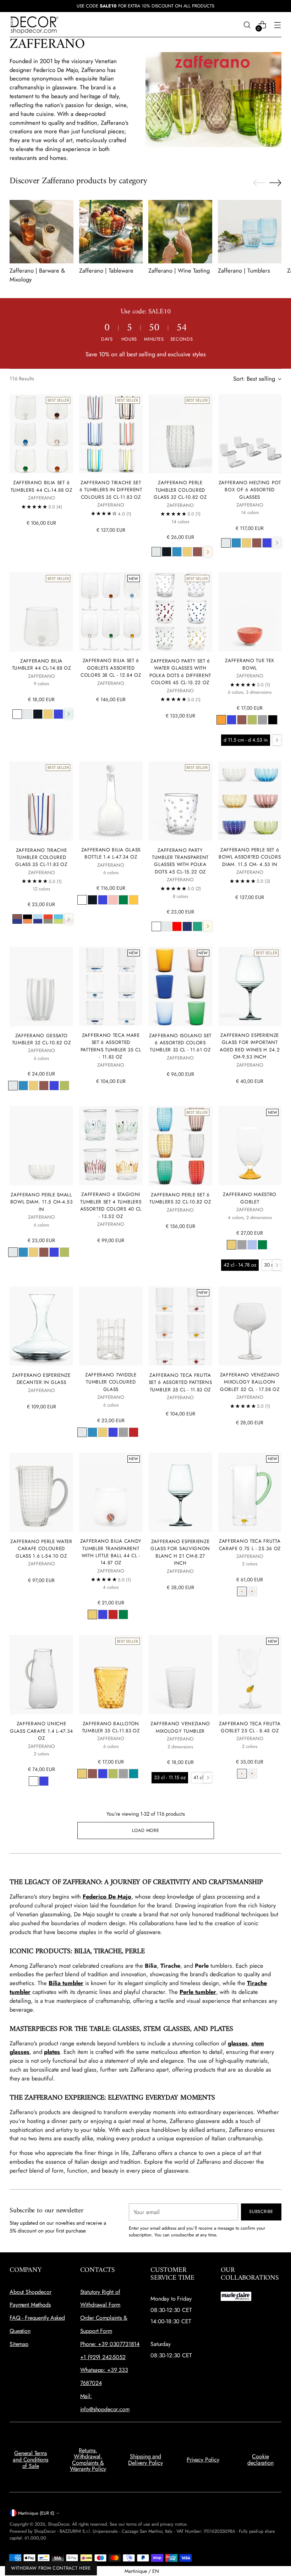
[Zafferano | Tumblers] (250, 232)
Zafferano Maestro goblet (250, 1198)
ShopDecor (59, 2524)
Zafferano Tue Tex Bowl (250, 664)
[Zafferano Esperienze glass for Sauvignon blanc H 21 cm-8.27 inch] (180, 1492)
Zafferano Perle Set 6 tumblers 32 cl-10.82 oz (180, 1198)
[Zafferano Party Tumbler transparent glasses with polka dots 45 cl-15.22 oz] (180, 801)
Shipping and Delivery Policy (145, 2460)
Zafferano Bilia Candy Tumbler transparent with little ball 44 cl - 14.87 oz (111, 1552)
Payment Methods (30, 2305)
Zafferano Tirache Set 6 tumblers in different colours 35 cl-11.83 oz (111, 490)
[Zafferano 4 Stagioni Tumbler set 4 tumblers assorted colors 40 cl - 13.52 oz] (111, 1145)
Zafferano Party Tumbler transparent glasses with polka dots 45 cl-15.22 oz (180, 861)
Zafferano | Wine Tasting (179, 270)
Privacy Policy (203, 2460)
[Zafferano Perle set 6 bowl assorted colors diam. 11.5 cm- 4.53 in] (250, 801)
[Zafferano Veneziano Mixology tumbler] (180, 1675)
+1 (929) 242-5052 (103, 2357)
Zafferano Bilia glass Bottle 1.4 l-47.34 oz (111, 853)
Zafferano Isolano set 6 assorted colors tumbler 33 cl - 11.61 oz (180, 1043)
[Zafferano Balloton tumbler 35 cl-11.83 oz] (111, 1674)
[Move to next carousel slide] (275, 183)
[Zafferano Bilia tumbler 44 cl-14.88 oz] (41, 612)
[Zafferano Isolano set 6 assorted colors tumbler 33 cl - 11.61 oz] (180, 987)
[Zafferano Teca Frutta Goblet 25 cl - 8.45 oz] (250, 1674)
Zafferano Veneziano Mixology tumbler (180, 1727)
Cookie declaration (260, 2460)
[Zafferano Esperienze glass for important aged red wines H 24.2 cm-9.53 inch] (250, 986)
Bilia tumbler (66, 1983)
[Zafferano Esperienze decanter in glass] (41, 1326)
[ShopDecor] (34, 25)
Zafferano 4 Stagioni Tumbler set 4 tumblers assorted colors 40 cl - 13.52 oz (111, 1205)
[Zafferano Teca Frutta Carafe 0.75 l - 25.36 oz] (250, 1492)
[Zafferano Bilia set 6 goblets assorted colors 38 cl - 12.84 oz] (111, 612)
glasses (238, 2043)
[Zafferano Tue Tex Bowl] (250, 612)
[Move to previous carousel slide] (259, 183)
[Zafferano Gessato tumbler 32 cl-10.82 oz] (41, 987)
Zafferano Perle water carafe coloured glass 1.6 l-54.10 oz (41, 1549)
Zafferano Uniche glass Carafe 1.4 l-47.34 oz (41, 1731)
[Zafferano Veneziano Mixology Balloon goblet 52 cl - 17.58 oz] (250, 1326)
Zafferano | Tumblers (244, 270)
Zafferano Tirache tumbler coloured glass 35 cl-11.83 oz (41, 857)
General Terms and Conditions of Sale (31, 2459)
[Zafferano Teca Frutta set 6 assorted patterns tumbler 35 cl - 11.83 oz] (180, 1326)
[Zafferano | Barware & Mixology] (42, 232)
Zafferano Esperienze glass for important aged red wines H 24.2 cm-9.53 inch (250, 1046)
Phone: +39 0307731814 (110, 2344)
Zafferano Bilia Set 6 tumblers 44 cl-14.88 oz (42, 486)
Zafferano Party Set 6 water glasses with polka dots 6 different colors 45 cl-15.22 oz (180, 672)
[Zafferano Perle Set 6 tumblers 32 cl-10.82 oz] (180, 1146)
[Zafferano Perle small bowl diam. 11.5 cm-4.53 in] (41, 1146)
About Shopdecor (31, 2292)
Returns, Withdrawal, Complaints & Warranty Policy (88, 2460)
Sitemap (19, 2344)
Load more (146, 1830)
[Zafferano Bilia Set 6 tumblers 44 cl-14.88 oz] (41, 434)
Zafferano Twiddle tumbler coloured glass (111, 1382)
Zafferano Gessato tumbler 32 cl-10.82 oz (42, 1039)
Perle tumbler (198, 1992)
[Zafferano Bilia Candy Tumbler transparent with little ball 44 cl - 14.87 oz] (111, 1492)
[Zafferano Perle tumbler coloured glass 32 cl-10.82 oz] (180, 434)
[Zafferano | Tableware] (111, 232)
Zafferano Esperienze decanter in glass (41, 1379)
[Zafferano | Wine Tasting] (180, 232)
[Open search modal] (247, 25)
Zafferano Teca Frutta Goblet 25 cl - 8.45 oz (250, 1727)
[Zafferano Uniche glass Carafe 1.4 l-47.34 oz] (41, 1675)
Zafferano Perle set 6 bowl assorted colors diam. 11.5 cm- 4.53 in (250, 857)
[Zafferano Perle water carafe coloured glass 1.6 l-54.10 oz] (41, 1492)
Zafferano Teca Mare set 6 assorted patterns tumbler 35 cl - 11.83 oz (111, 1046)
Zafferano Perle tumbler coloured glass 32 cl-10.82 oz (180, 490)
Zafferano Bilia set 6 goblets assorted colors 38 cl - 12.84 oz (111, 668)
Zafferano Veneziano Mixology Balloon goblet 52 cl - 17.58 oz (250, 1382)
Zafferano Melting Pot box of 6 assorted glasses (250, 490)
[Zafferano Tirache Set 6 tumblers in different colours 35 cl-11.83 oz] (111, 434)
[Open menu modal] (278, 25)
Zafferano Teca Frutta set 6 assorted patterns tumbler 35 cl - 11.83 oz (180, 1382)
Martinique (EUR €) (36, 2513)
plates (52, 2052)
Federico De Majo (107, 1896)
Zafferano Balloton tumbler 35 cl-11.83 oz (111, 1727)
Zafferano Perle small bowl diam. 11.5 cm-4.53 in (42, 1202)
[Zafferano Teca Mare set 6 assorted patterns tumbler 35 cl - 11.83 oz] (111, 986)
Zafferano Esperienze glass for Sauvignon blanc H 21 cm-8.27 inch (180, 1552)
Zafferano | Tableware (106, 270)
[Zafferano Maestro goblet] (250, 1145)
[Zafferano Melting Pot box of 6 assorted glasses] (250, 434)
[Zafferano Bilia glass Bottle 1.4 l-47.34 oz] (111, 801)
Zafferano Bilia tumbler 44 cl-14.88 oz (42, 664)
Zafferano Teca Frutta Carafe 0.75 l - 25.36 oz (250, 1544)
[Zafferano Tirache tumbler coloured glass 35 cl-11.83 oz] (41, 801)
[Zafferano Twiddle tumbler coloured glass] (111, 1326)
